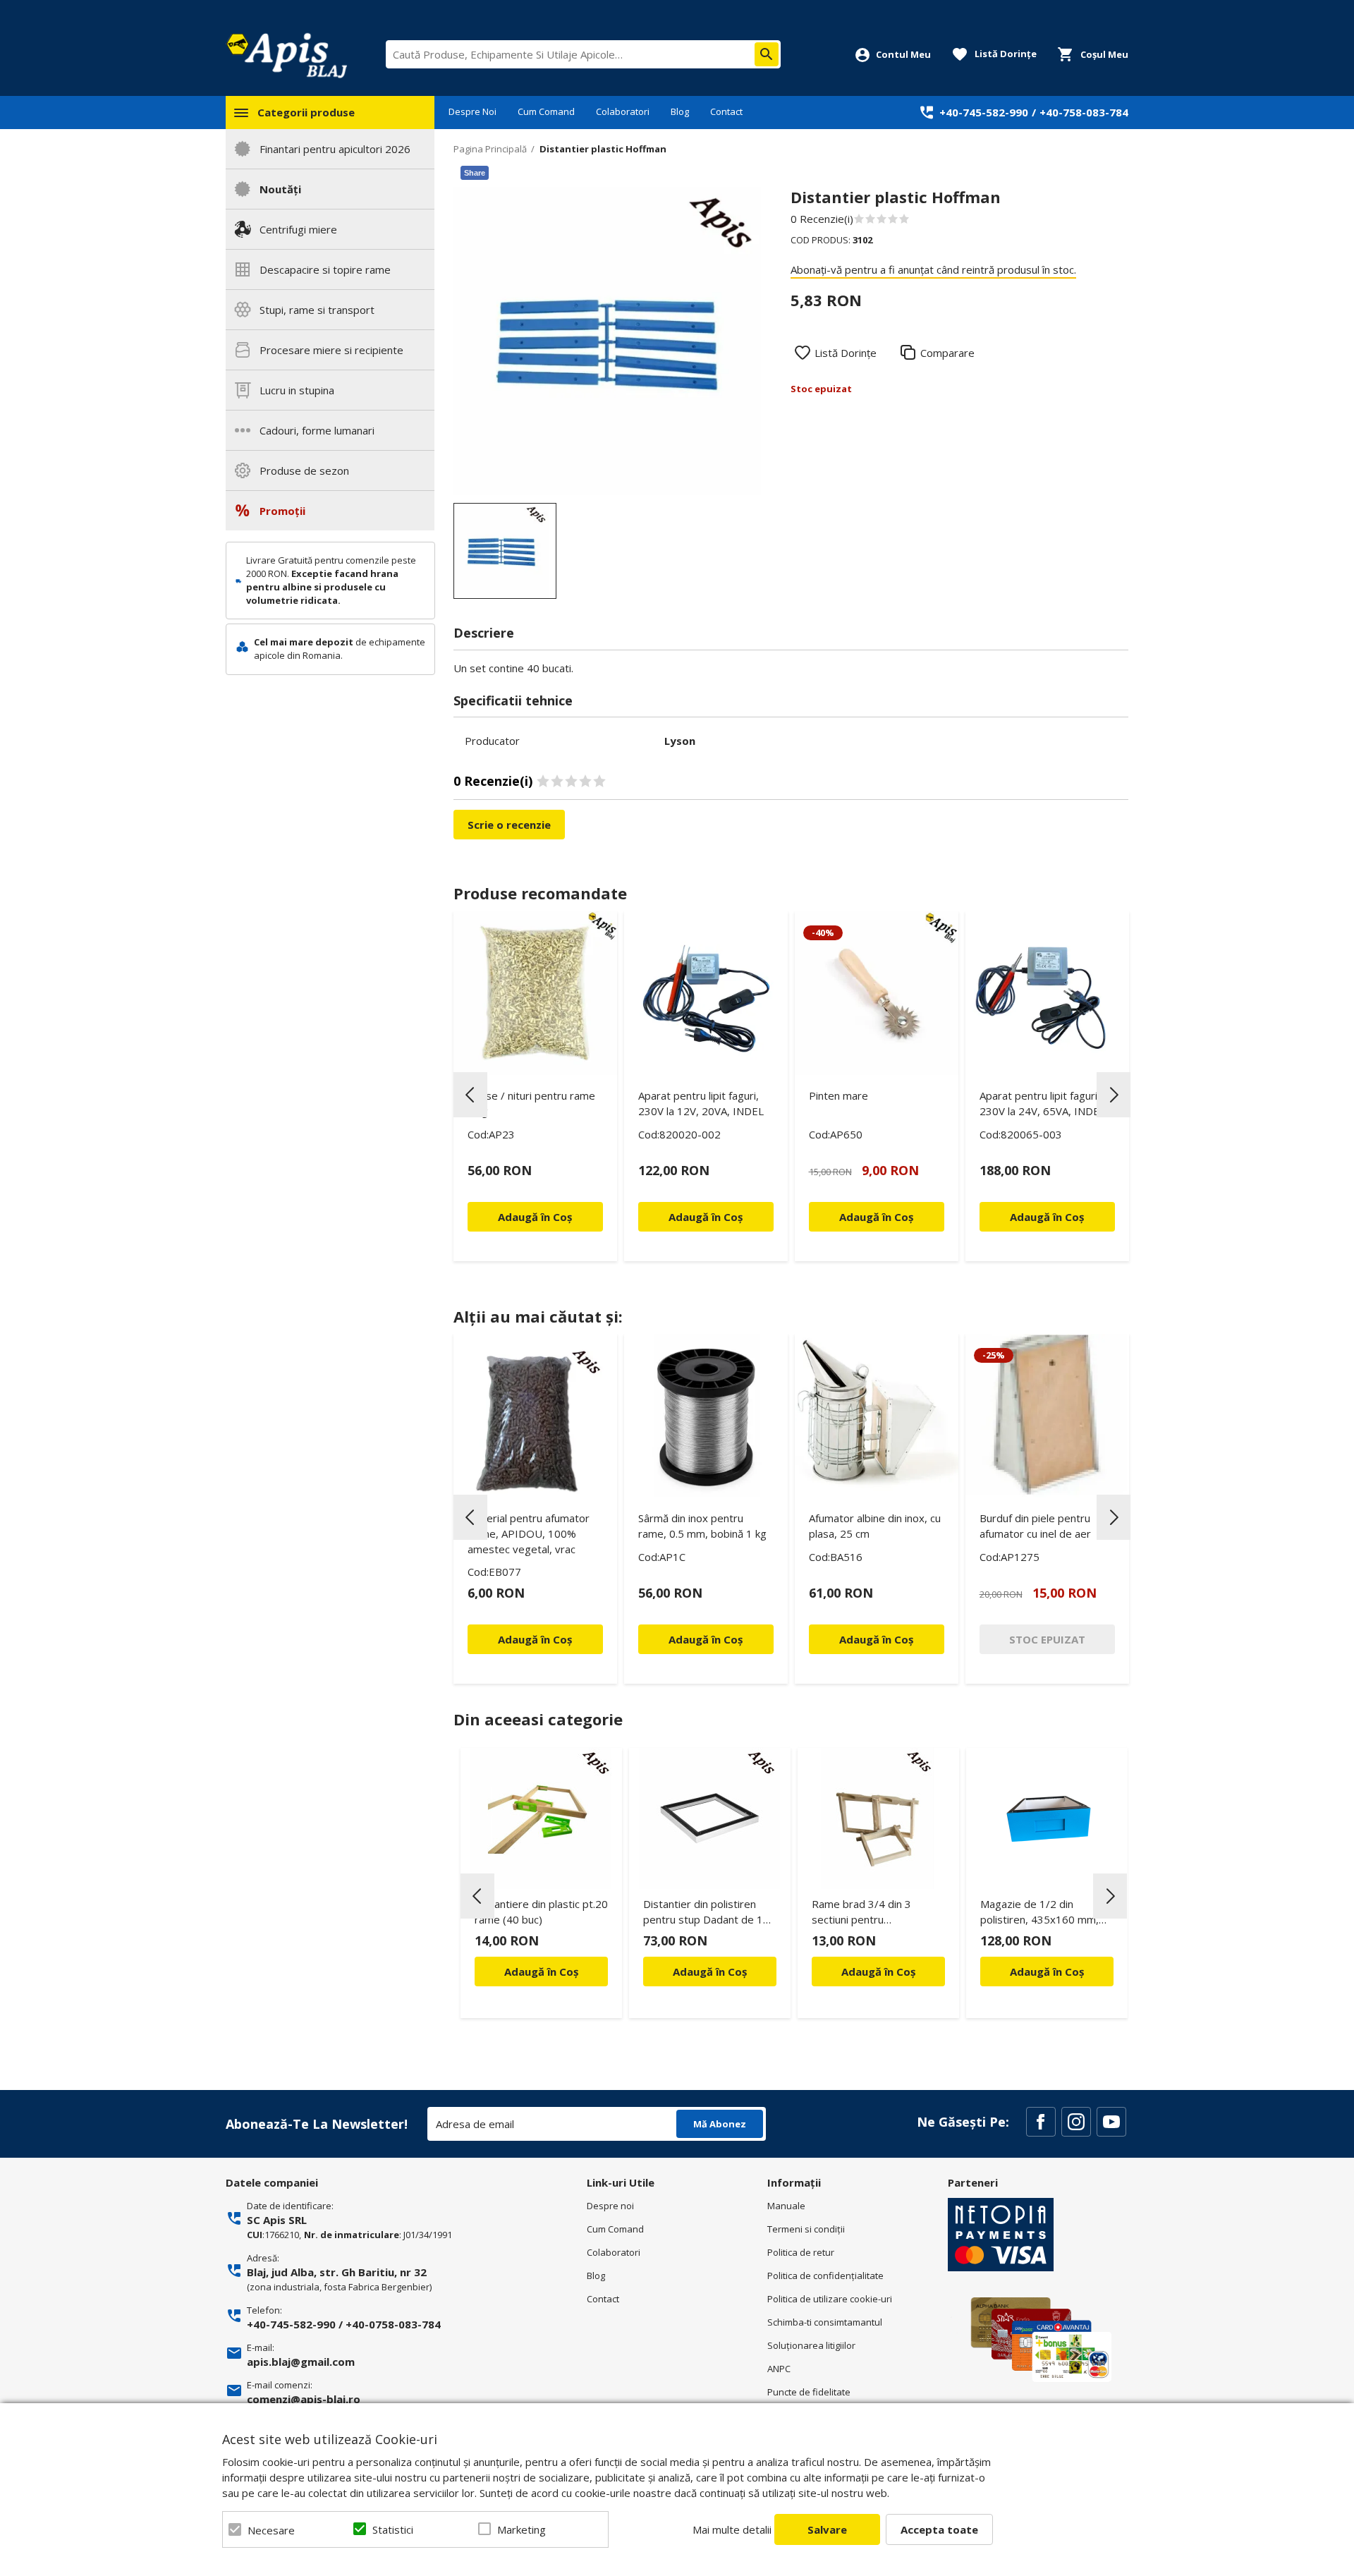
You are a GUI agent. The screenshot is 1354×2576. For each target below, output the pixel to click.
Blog (680, 111)
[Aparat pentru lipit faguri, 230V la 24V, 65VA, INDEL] (1047, 993)
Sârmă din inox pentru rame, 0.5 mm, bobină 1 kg (702, 1526)
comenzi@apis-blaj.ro (304, 2399)
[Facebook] (1041, 2122)
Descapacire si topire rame (325, 269)
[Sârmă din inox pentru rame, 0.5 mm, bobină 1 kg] (706, 1416)
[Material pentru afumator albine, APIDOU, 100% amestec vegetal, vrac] (535, 1416)
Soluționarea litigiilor (811, 2345)
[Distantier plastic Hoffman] (505, 551)
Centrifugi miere (298, 229)
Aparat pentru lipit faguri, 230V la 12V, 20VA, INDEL (701, 1103)
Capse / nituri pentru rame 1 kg (531, 1103)
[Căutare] (767, 54)
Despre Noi (472, 111)
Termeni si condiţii (806, 2229)
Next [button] (1114, 1095)
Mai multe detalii (732, 2529)
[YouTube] (1111, 2122)
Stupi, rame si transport (317, 310)
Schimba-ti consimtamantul (825, 2322)
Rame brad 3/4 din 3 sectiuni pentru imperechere (861, 1914)
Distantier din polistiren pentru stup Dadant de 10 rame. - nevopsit (706, 1914)
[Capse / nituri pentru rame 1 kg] (535, 993)
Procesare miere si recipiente (331, 350)
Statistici (393, 2529)
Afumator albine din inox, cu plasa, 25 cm (875, 1526)
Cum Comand (546, 111)
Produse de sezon (304, 470)
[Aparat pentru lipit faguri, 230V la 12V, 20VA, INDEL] (706, 993)
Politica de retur (801, 2252)
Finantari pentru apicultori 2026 (335, 149)
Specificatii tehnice (513, 700)
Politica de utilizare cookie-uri (830, 2299)
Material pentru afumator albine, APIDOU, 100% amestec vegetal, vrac (529, 1533)
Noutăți (280, 189)
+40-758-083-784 (1084, 112)
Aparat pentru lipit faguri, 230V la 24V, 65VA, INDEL (1042, 1103)
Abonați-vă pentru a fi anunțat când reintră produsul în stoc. (933, 269)
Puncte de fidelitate (809, 2392)
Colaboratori (623, 111)
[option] (608, 341)
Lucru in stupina (297, 390)
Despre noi (610, 2206)
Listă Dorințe (846, 353)
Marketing (522, 2529)
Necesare (271, 2530)
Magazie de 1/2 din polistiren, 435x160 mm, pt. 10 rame (1039, 1914)
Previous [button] (470, 1095)
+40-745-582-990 (984, 112)
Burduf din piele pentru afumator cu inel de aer (1035, 1526)
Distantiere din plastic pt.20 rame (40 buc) (541, 1912)
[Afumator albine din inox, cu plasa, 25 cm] (877, 1416)
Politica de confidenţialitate (825, 2276)
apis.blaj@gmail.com (301, 2362)
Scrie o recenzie (509, 825)
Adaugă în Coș (541, 1972)
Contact (726, 111)
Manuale (786, 2206)
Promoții (282, 511)
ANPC (779, 2369)
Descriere (484, 633)
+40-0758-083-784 (393, 2324)
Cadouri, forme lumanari (317, 430)
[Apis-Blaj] (286, 55)
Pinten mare (838, 1095)
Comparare (947, 353)
